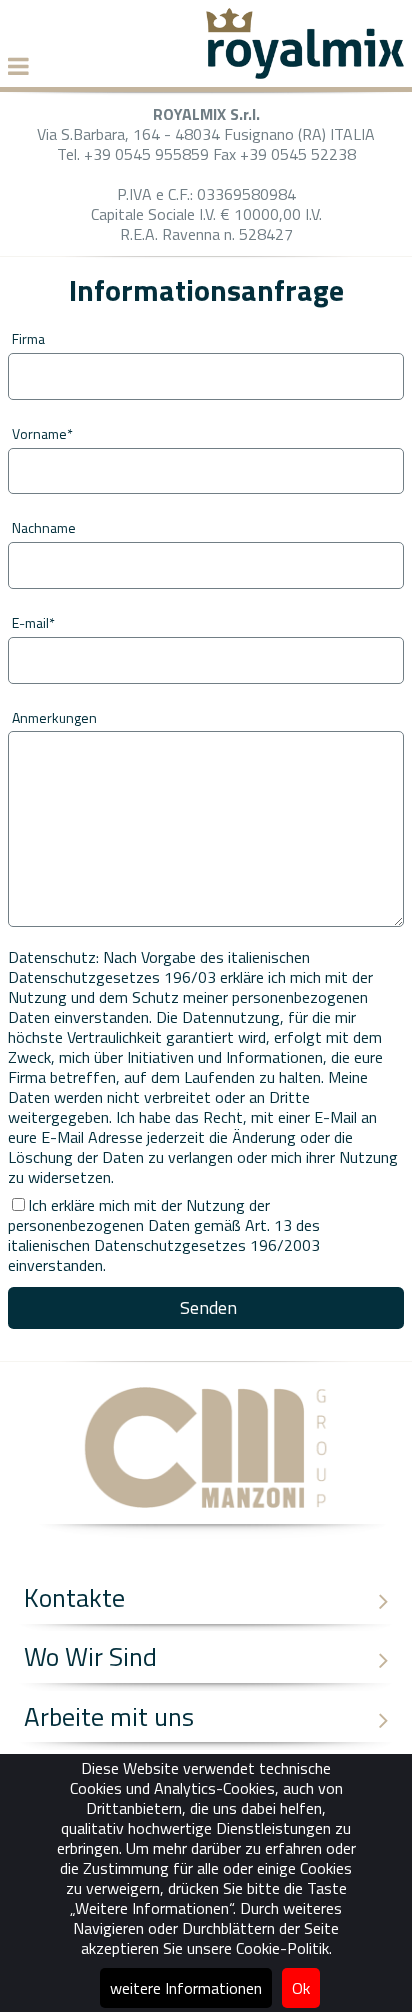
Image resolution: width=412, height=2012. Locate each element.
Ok (301, 1988)
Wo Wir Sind (90, 1656)
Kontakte (74, 1597)
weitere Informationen (186, 1988)
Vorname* (42, 433)
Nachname (44, 527)
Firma (28, 338)
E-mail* (33, 622)
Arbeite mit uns (109, 1716)
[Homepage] (305, 73)
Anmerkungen (54, 717)
